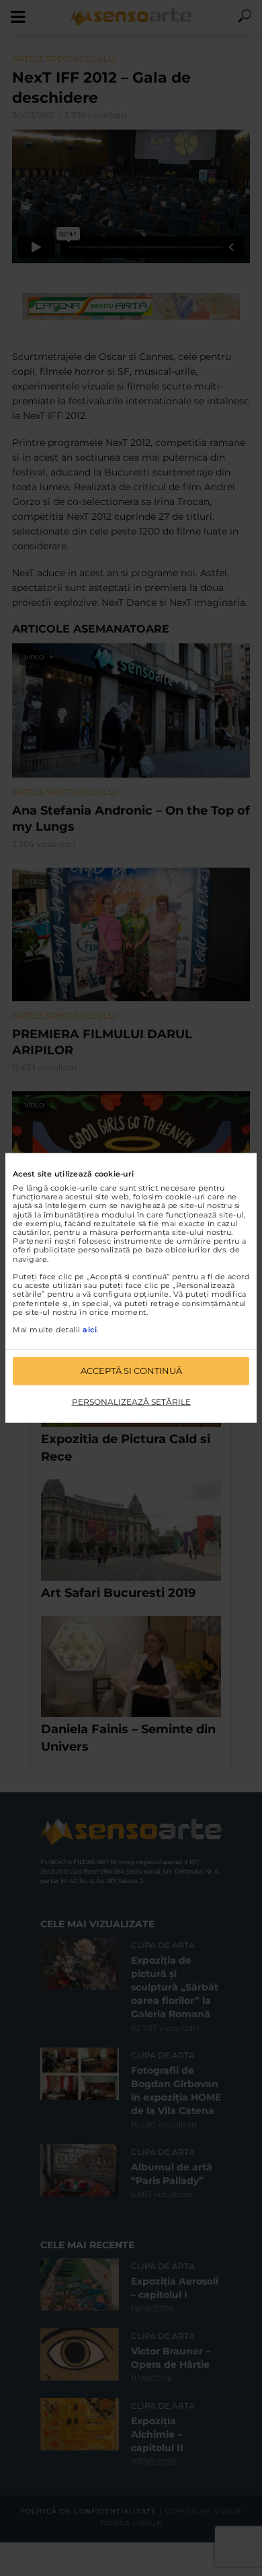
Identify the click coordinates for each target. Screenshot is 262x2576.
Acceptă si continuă (131, 1371)
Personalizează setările (131, 1402)
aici (90, 1330)
